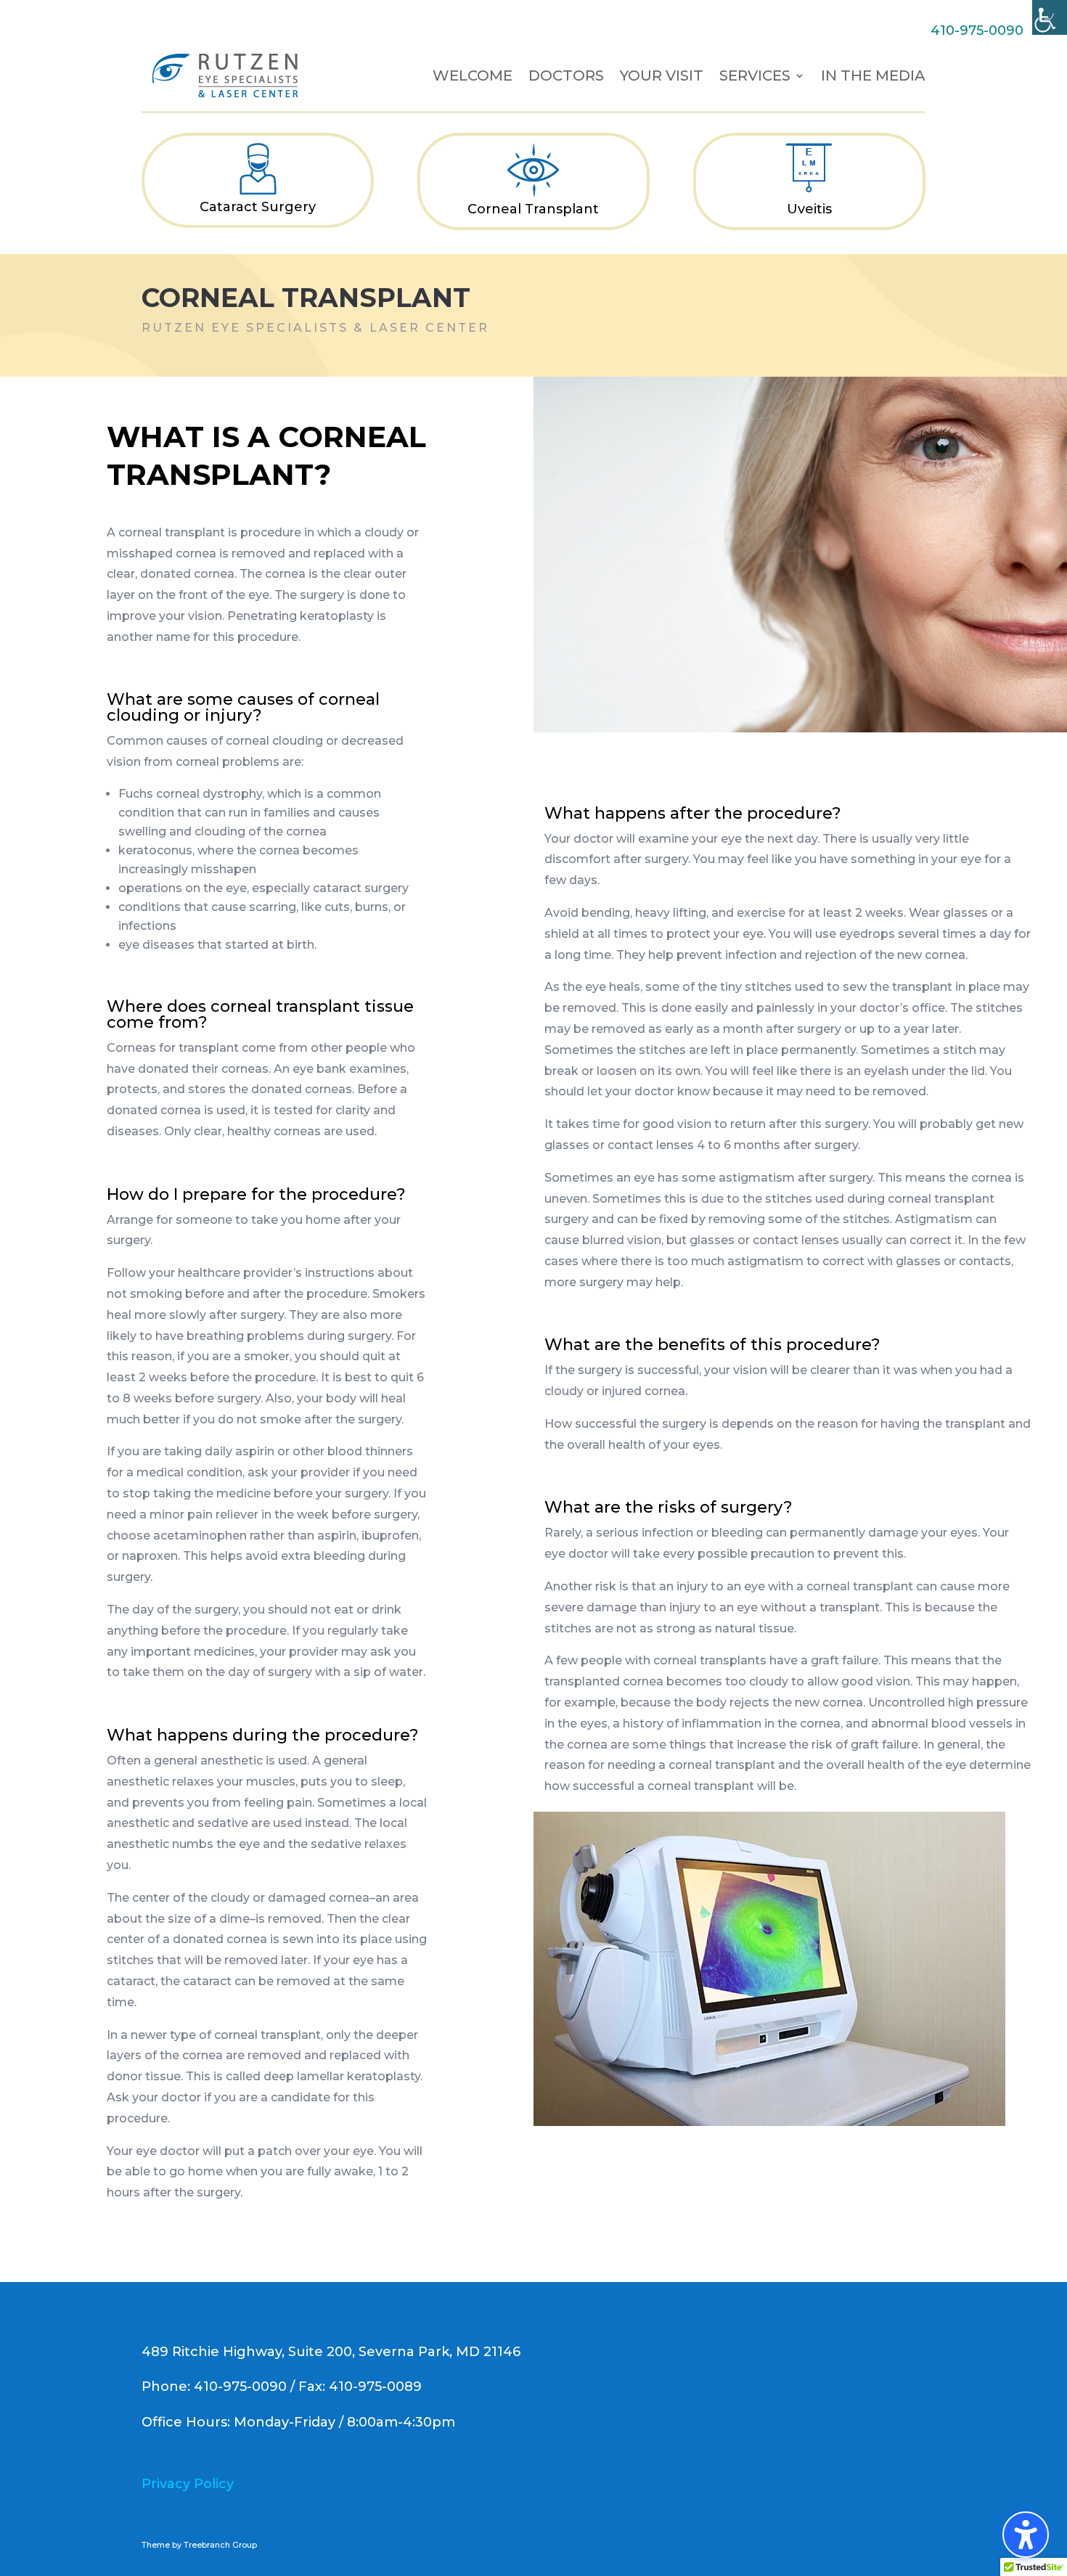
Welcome (473, 75)
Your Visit (662, 75)
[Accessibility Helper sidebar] (1050, 17)
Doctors (566, 75)
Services (755, 75)
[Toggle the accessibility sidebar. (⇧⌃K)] (1026, 2535)
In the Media (873, 75)
